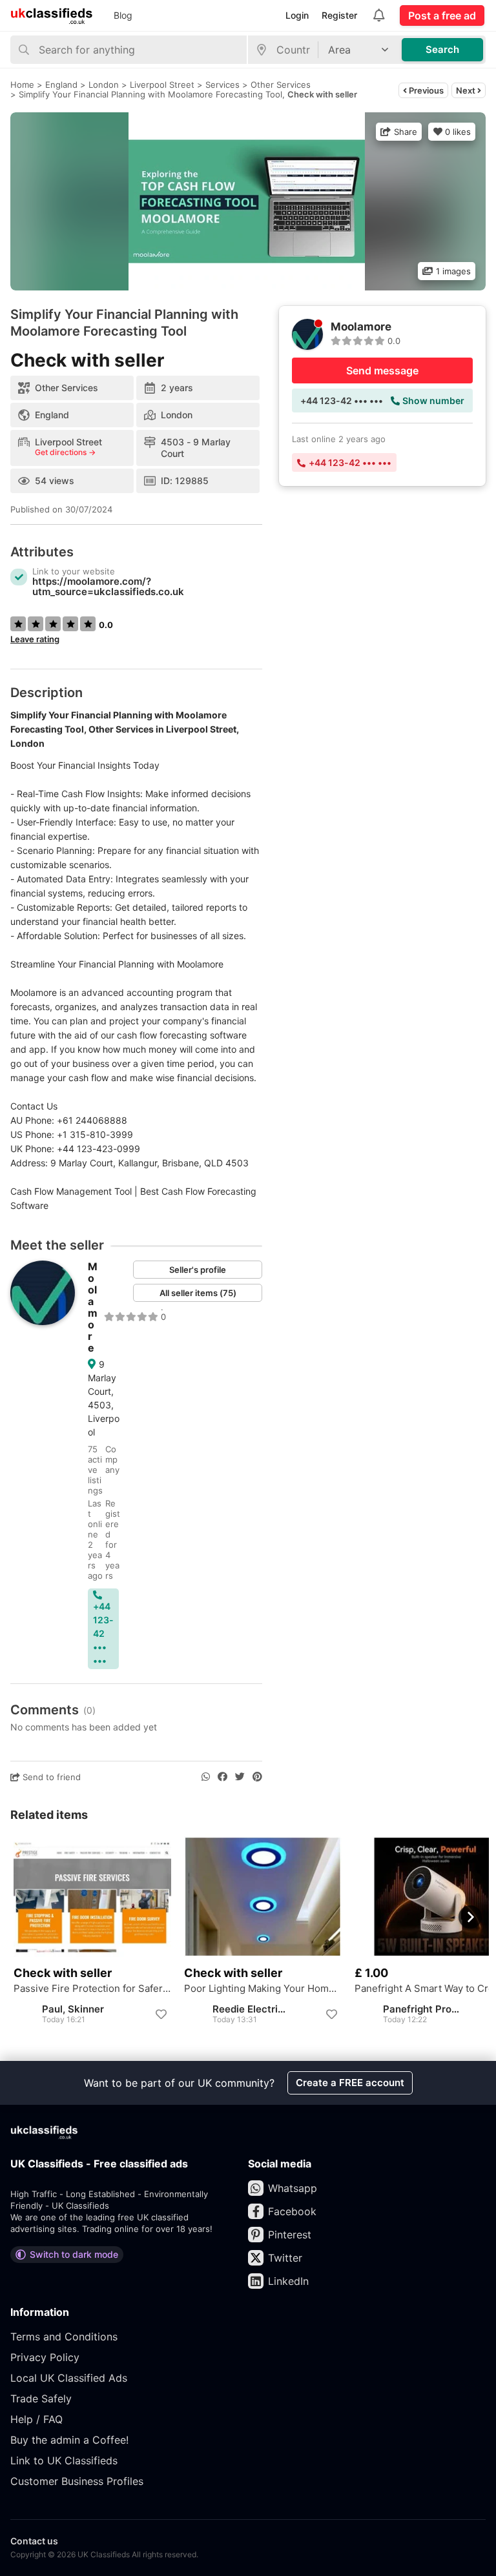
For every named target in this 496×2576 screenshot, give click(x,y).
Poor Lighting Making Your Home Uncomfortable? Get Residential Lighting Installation (263, 1989)
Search (442, 49)
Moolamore (93, 1307)
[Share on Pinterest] (257, 1777)
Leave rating (35, 639)
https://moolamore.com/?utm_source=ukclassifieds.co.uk (108, 586)
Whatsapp (293, 2188)
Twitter (285, 2258)
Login (297, 15)
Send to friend (50, 1777)
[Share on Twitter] (240, 1777)
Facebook (292, 2211)
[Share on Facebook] (222, 1777)
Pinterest (290, 2235)
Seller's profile (198, 1270)
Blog (123, 15)
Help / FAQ (36, 2419)
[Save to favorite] (161, 2014)
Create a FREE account (350, 2083)
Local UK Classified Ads (69, 2378)
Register (339, 15)
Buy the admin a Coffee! (69, 2440)
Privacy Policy (45, 2357)
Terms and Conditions (64, 2337)
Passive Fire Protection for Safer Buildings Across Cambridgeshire (92, 1989)
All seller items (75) (198, 1293)
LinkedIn (288, 2281)
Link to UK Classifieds (64, 2460)
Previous (425, 90)
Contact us (34, 2541)
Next (467, 90)
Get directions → (65, 452)
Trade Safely (41, 2399)
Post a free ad (442, 15)
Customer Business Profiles (77, 2481)
